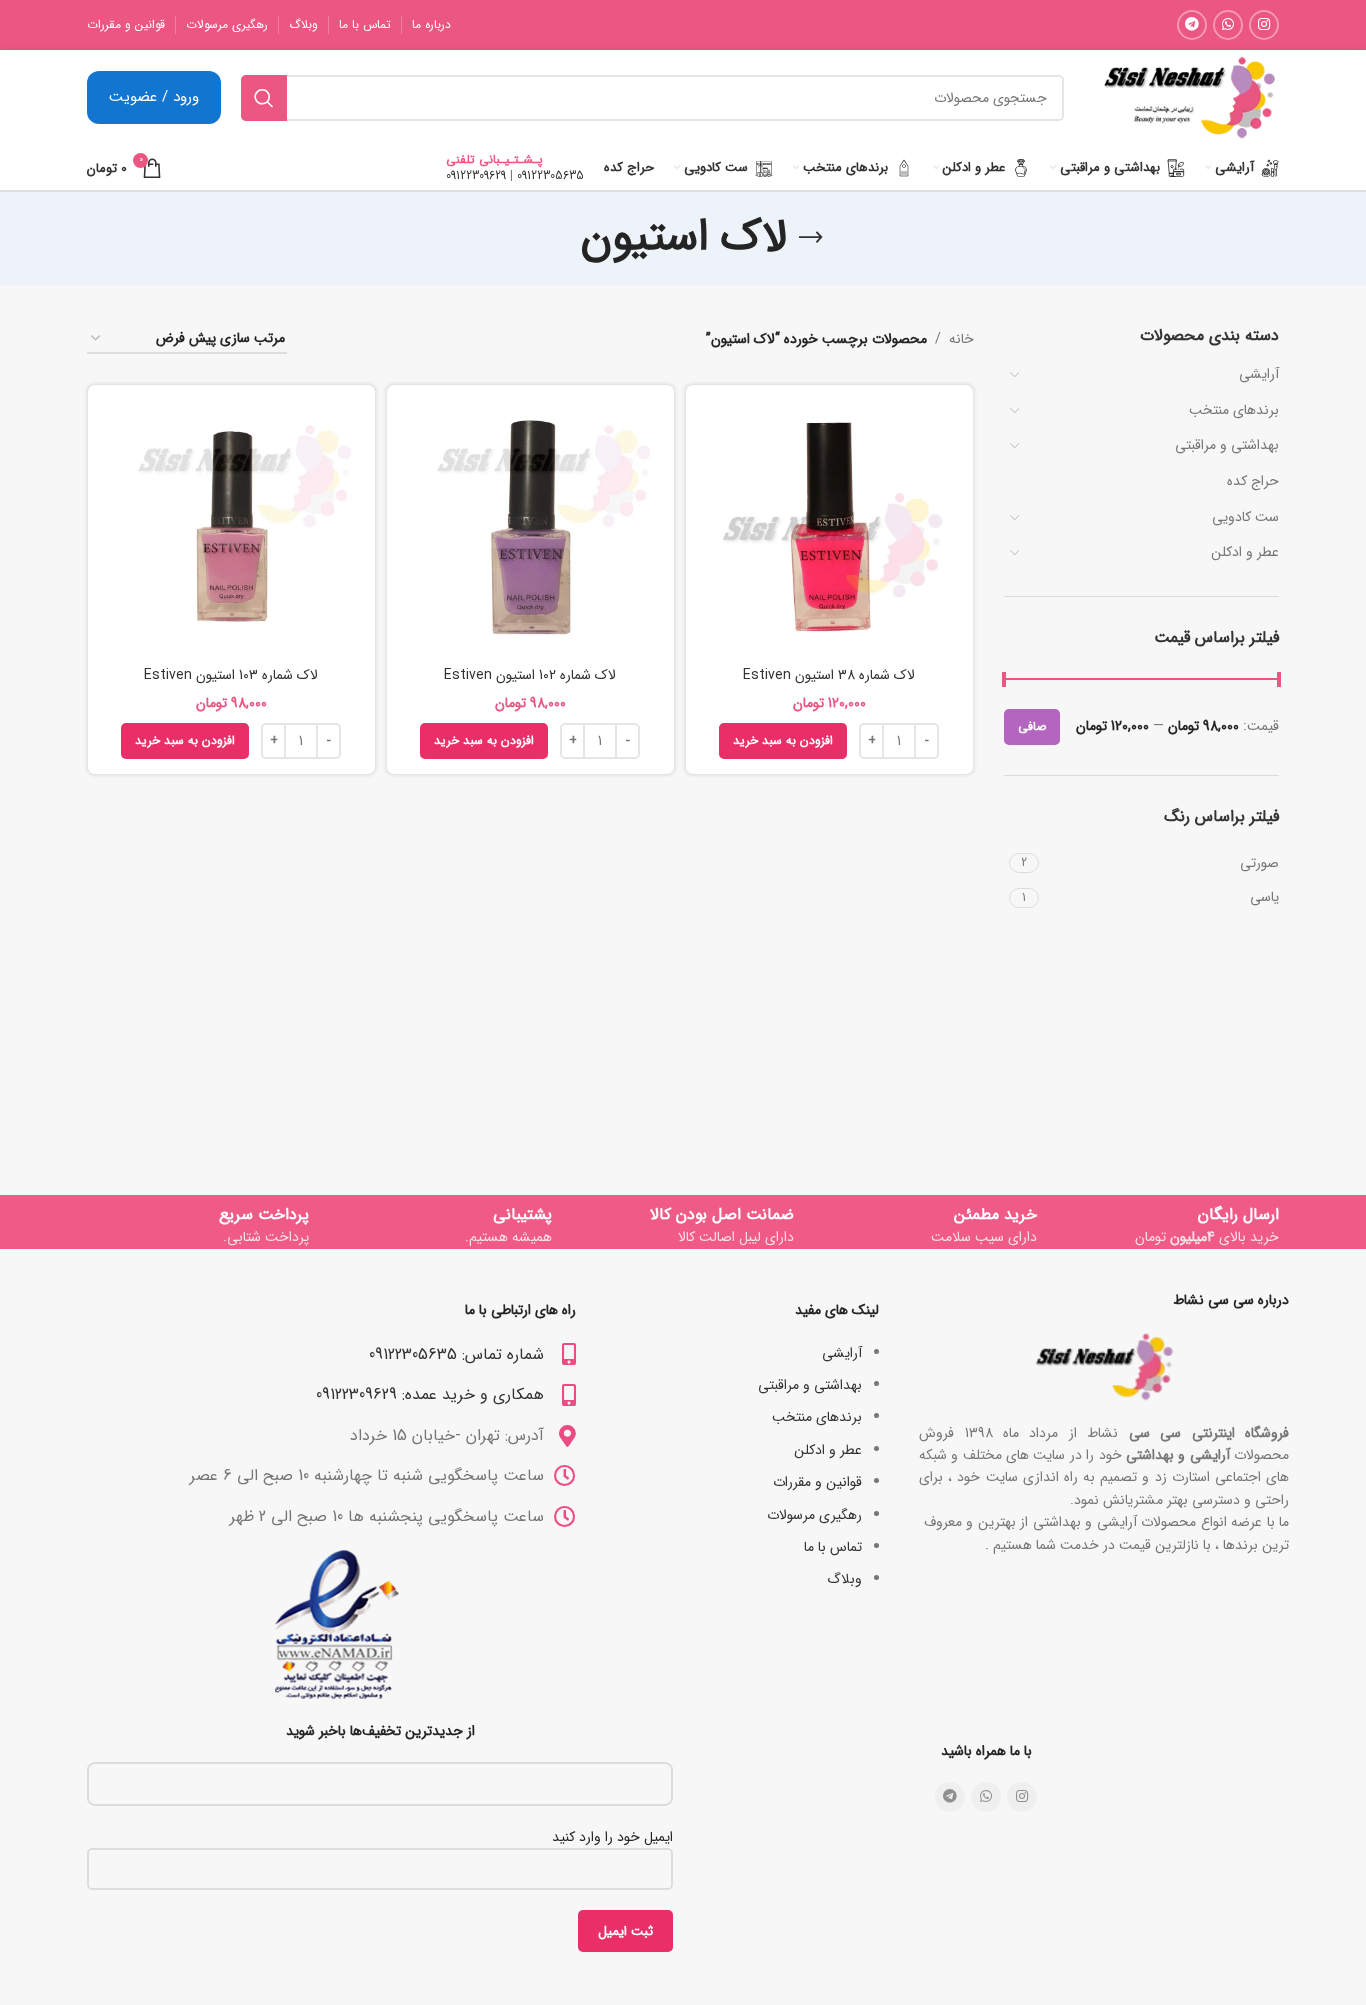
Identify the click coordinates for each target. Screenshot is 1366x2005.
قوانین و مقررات (817, 1482)
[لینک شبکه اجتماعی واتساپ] (1228, 25)
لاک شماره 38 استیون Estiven (829, 675)
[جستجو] (264, 98)
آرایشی (1259, 374)
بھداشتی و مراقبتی (1227, 445)
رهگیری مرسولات (814, 1515)
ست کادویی (1245, 517)
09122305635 (550, 175)
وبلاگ (844, 1579)
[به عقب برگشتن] (811, 238)
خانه (961, 339)
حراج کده (1253, 481)
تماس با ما (833, 1547)
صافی (1032, 726)
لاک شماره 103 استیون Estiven (231, 675)
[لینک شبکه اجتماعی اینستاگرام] (1264, 25)
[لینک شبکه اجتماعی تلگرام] (1192, 25)
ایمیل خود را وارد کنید (612, 1837)
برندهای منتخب (1234, 410)
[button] (783, 741)
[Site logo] (1189, 97)
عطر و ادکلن (1245, 552)
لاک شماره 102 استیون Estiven (530, 675)
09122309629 (476, 175)
